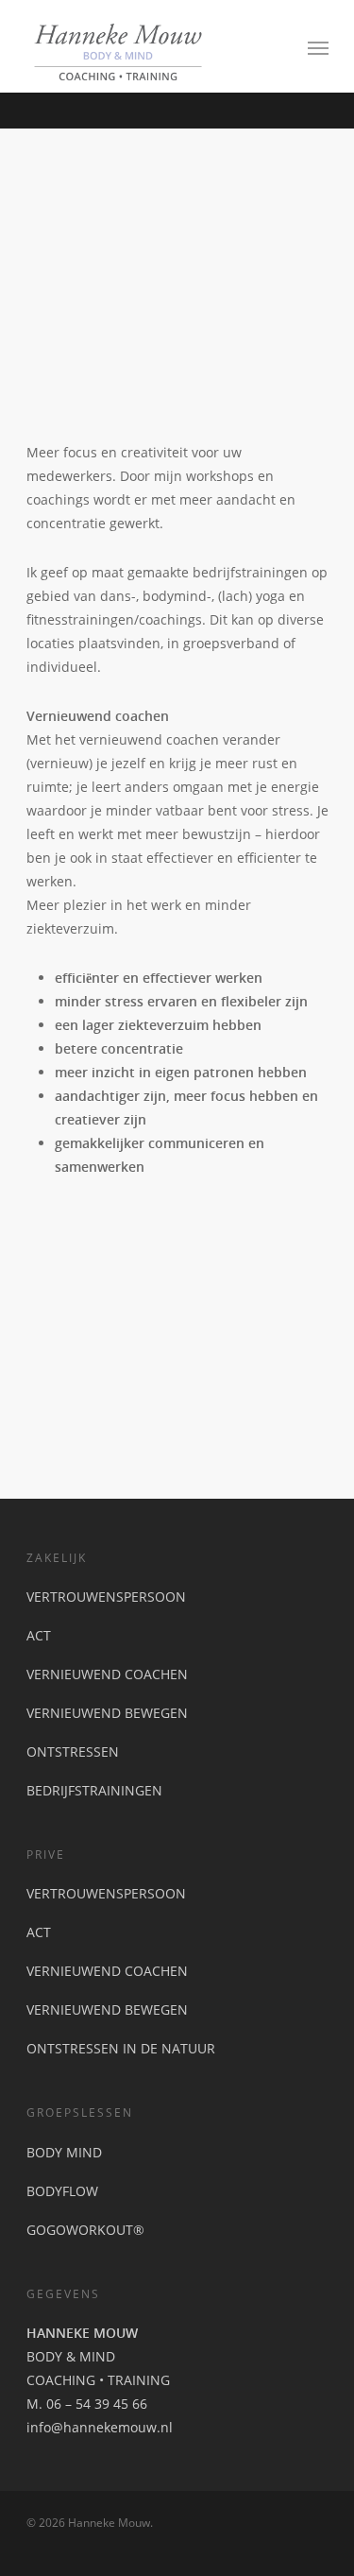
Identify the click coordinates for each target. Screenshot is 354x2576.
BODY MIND (64, 2152)
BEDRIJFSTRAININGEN (94, 1790)
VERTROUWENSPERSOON (106, 1597)
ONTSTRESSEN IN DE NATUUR (121, 2048)
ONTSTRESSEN (73, 1752)
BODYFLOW (62, 2191)
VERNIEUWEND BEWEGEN (107, 1713)
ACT (39, 1635)
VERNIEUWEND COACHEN (107, 1674)
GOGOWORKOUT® (85, 2230)
